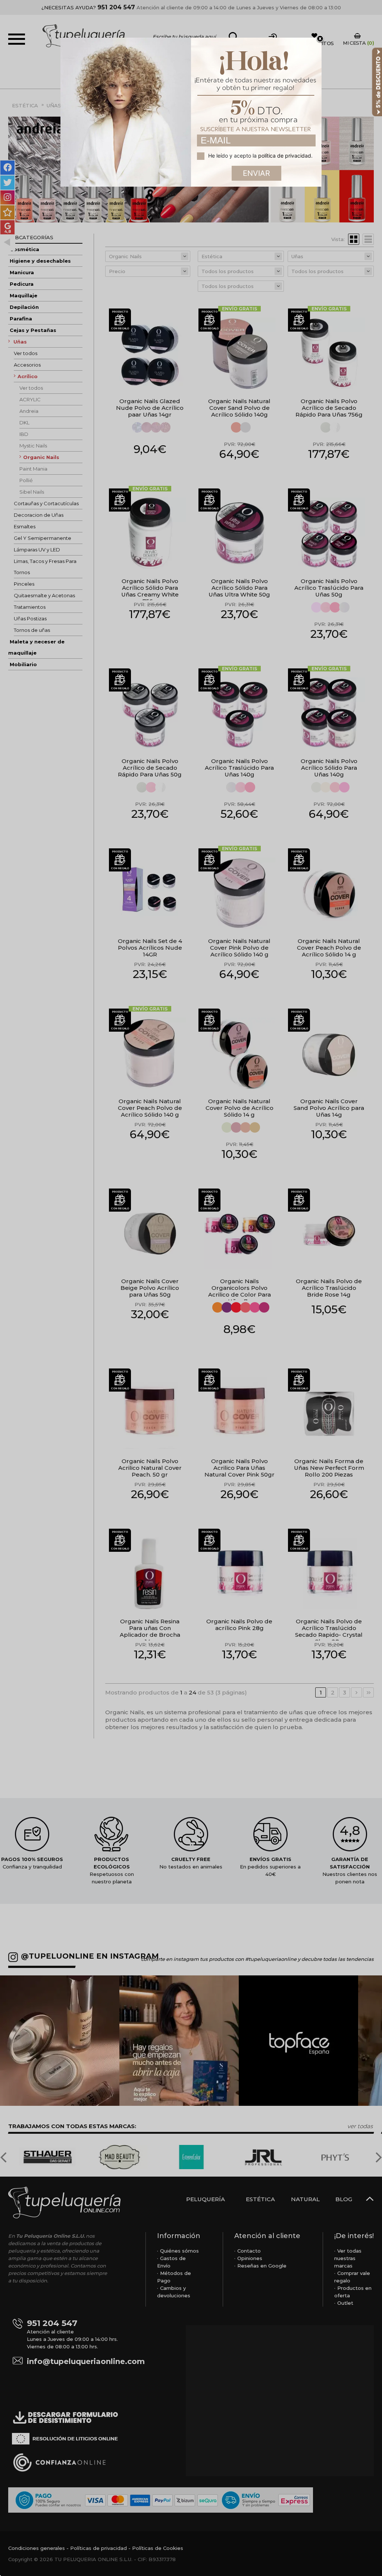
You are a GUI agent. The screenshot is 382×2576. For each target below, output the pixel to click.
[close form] (320, 39)
